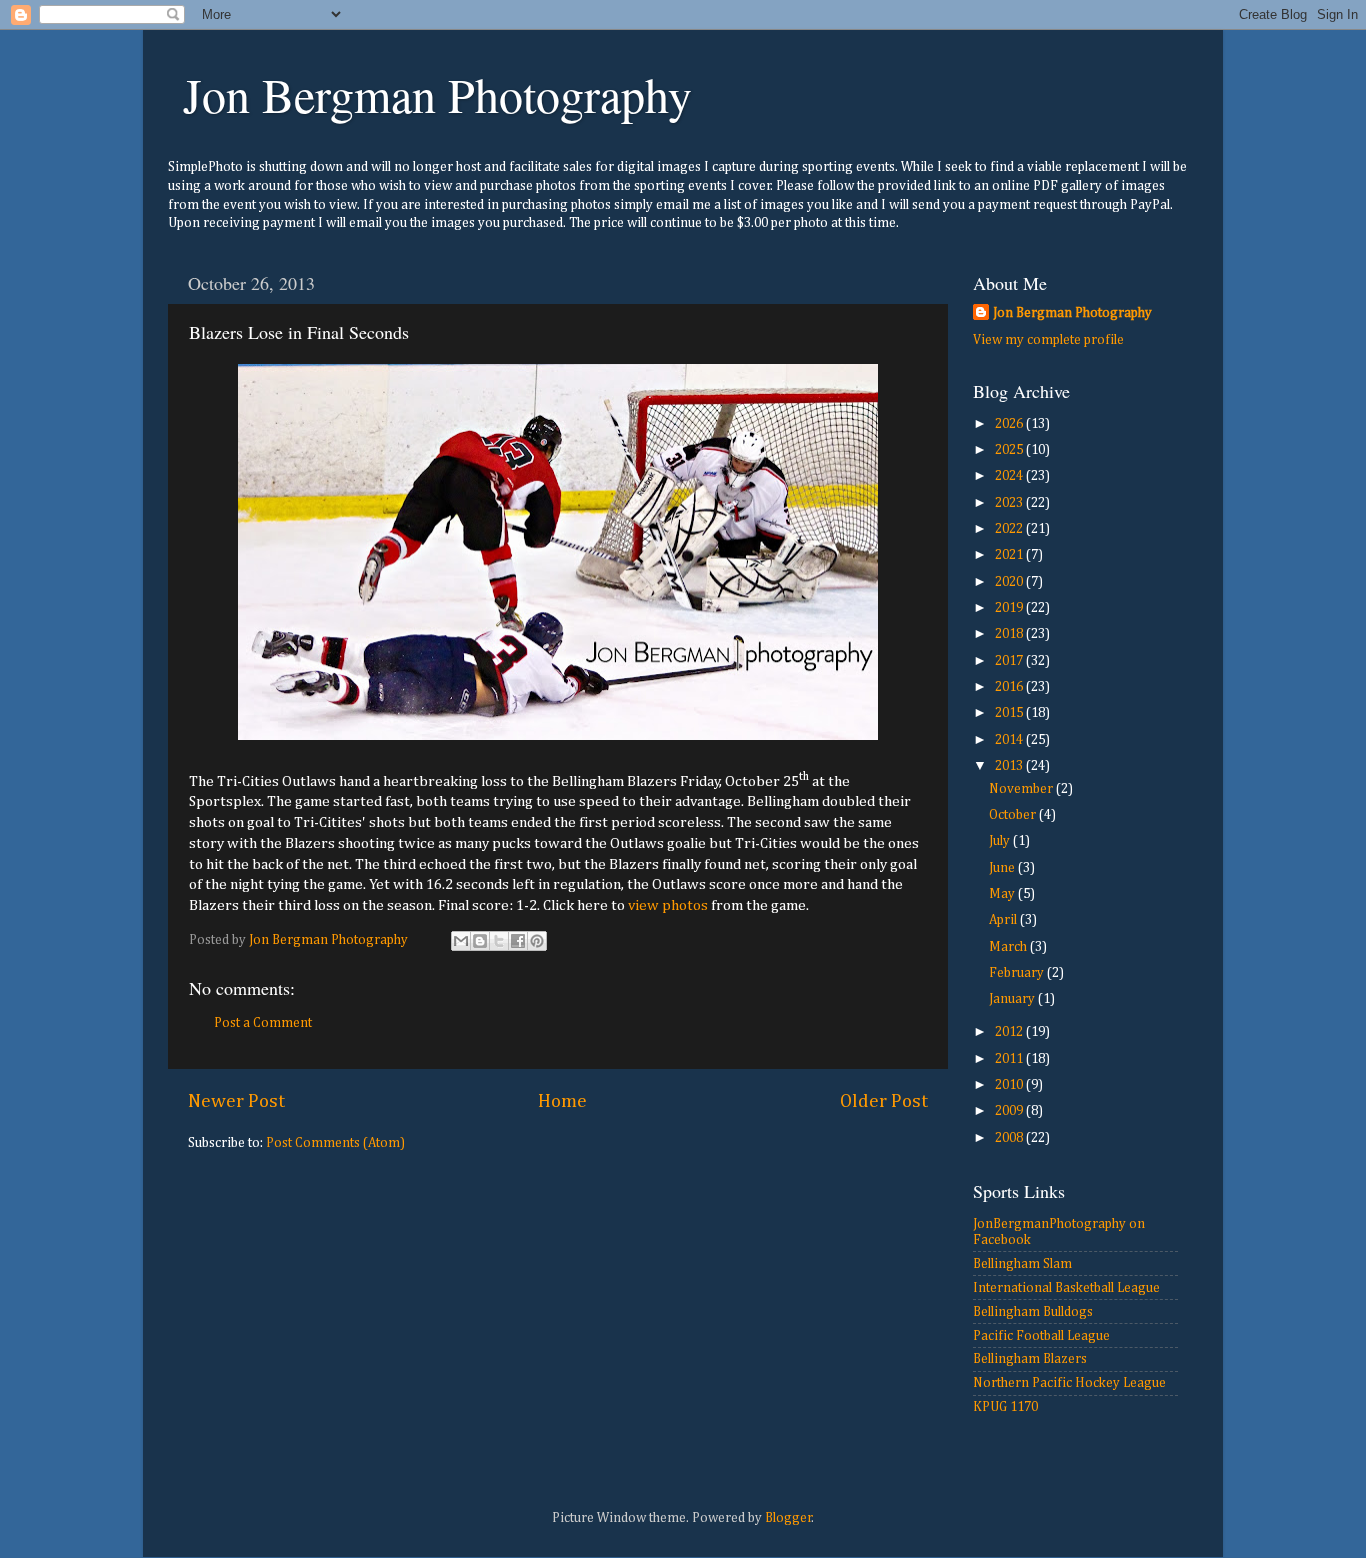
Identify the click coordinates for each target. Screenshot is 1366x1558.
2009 (1010, 1111)
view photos (668, 905)
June (1003, 868)
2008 (1010, 1138)
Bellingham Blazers (1030, 1359)
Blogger (788, 1518)
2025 (1010, 450)
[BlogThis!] (480, 941)
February (1018, 973)
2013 (1010, 766)
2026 (1010, 424)
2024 (1010, 476)
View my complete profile (1048, 340)
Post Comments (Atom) (335, 1143)
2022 (1010, 529)
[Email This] (461, 941)
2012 (1010, 1032)
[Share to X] (499, 941)
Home (562, 1101)
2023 (1010, 503)
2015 (1010, 713)
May (1003, 894)
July (1001, 841)
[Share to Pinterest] (537, 941)
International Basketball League (1066, 1288)
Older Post (884, 1101)
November (1022, 789)
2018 (1010, 634)
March (1009, 947)
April (1004, 920)
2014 (1010, 740)
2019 (1010, 608)
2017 (1010, 661)
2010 (1010, 1085)
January (1013, 999)
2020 (1010, 582)
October (1014, 815)
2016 (1010, 687)
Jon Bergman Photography (437, 94)
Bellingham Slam (1022, 1264)
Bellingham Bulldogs (1033, 1312)
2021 (1010, 555)
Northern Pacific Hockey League (1069, 1383)
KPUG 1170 (1005, 1407)
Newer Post (236, 1101)
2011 (1010, 1059)
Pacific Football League (1041, 1336)
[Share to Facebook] (518, 941)
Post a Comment (263, 1023)
